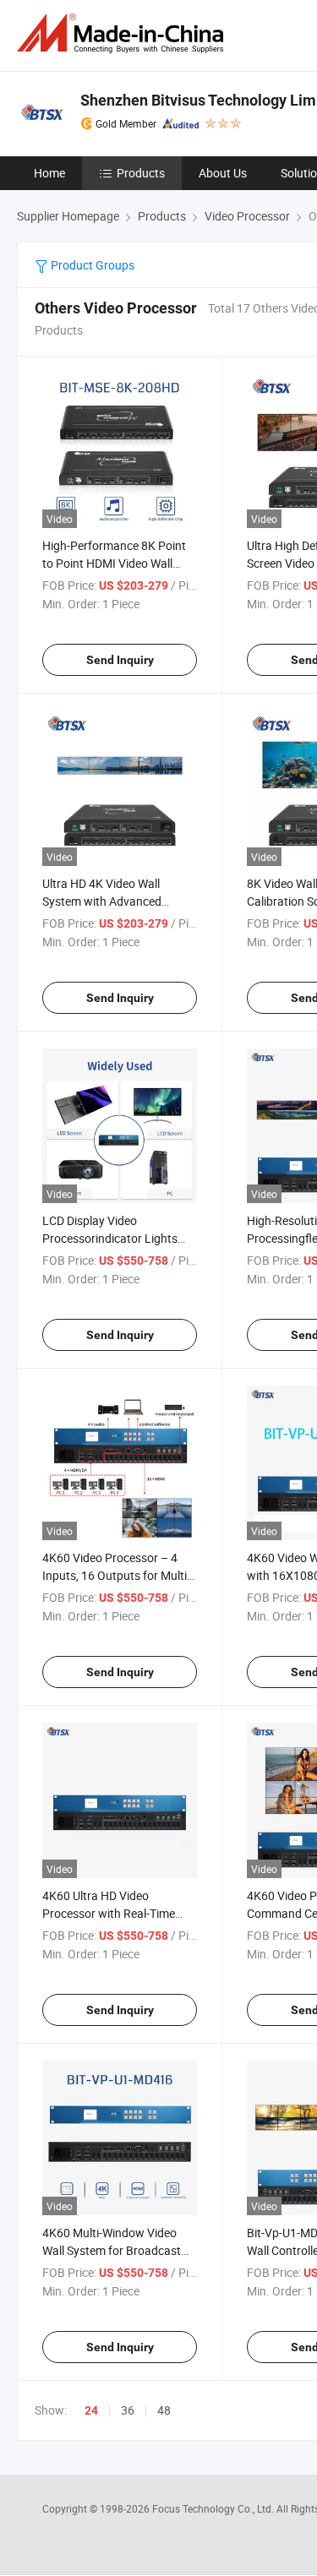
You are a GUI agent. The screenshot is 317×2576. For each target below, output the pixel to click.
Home (49, 173)
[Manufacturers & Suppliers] (123, 33)
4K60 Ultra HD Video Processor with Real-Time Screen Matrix (109, 1913)
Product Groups (91, 265)
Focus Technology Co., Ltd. (214, 2508)
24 (91, 2410)
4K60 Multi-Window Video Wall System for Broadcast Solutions (112, 2250)
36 (128, 2410)
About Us (223, 173)
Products (141, 173)
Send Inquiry (120, 660)
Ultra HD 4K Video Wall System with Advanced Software (102, 901)
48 (164, 2410)
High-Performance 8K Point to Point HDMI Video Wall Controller (114, 563)
